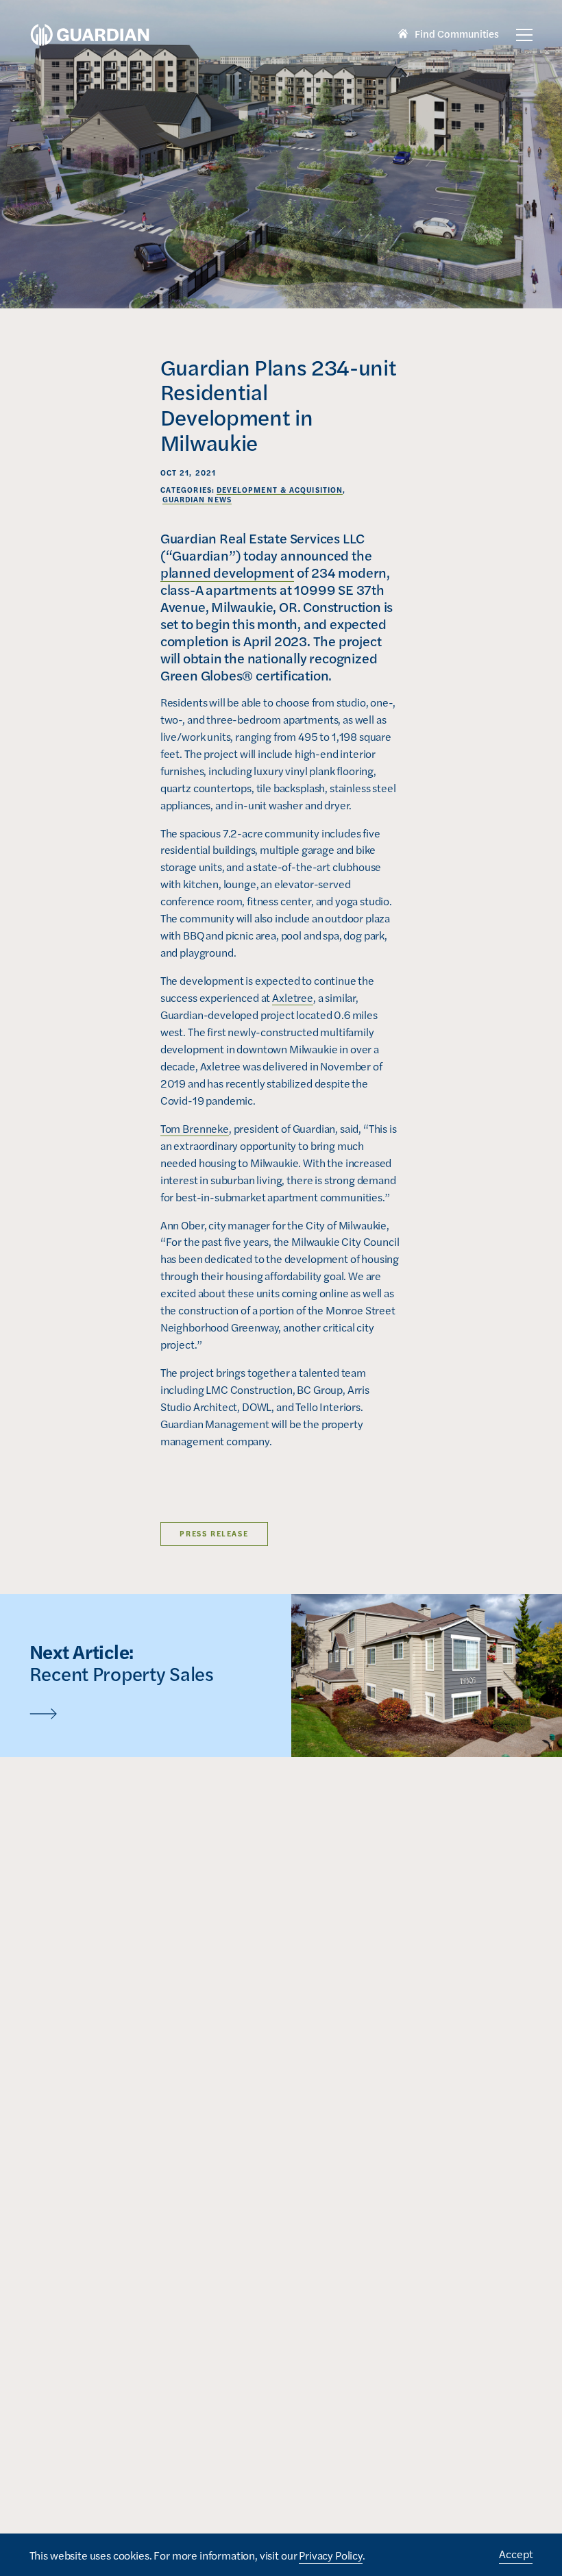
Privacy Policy (331, 2555)
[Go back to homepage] (90, 35)
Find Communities (449, 35)
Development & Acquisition (280, 490)
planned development (227, 572)
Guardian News (197, 499)
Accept (516, 2554)
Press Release (214, 1533)
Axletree (293, 997)
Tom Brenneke (195, 1128)
